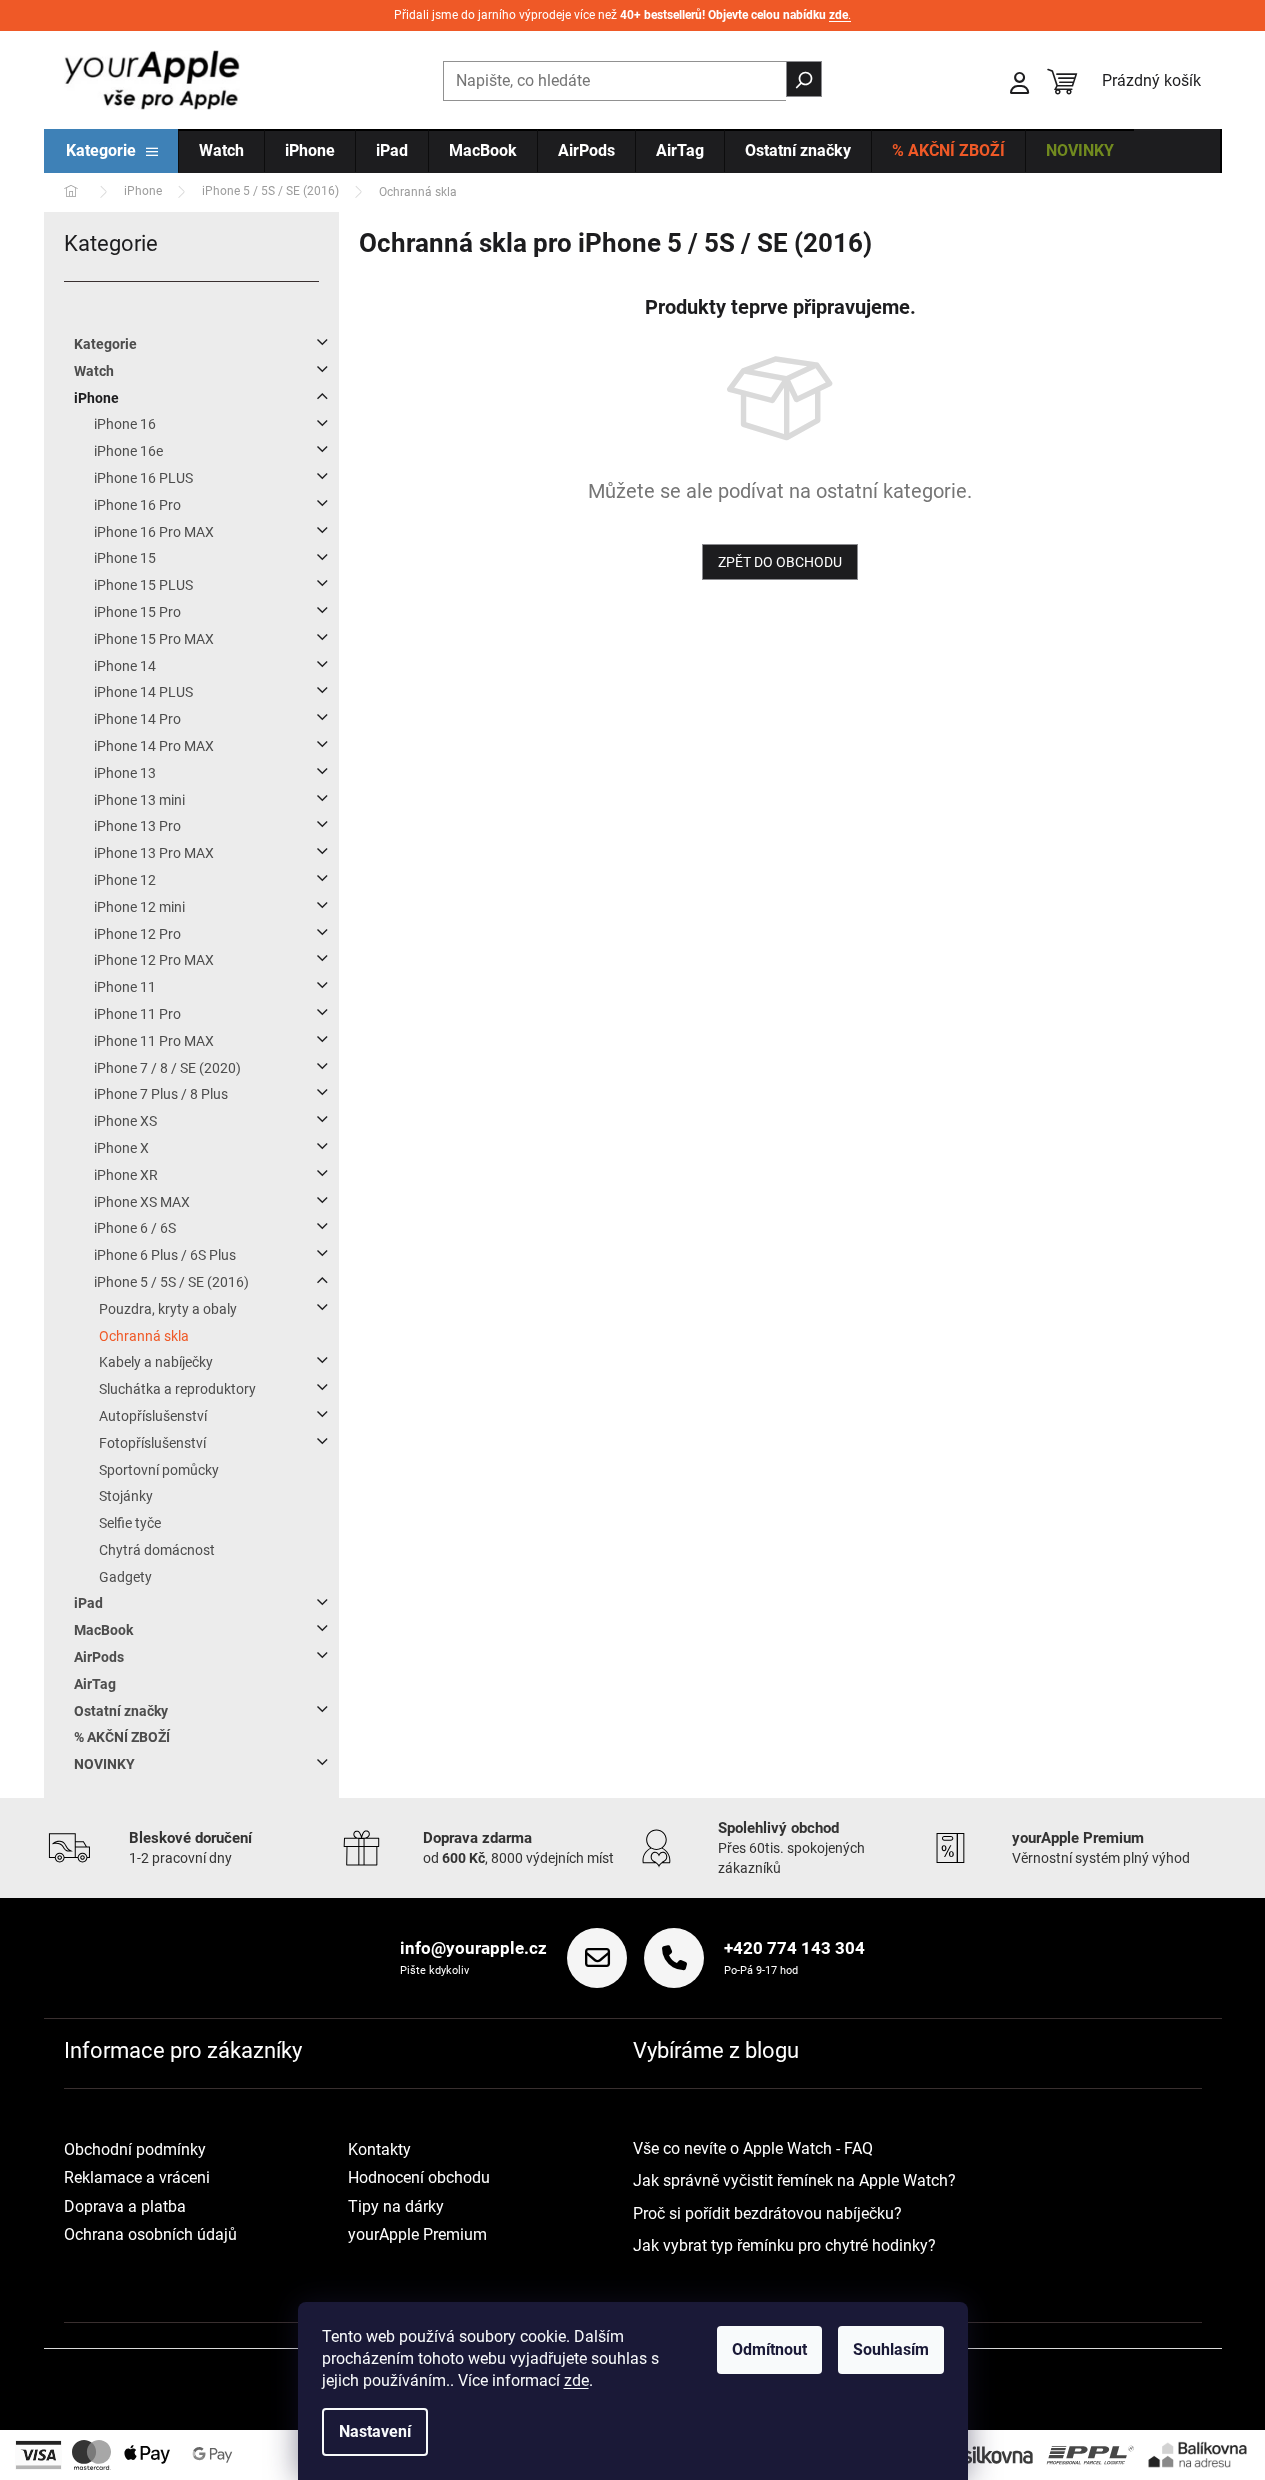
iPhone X (121, 1148)
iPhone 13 (125, 773)
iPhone (96, 398)
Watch (94, 371)
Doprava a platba (125, 2206)
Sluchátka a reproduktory (177, 1389)
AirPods (99, 1657)
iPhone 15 (125, 558)
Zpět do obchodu (780, 562)
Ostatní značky (121, 1711)
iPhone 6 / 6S (135, 1228)
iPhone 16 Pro (137, 505)
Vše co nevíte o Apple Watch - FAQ (753, 2148)
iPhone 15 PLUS (143, 585)
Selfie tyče (130, 1523)
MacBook (103, 1630)
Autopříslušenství (153, 1416)
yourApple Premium (417, 2234)
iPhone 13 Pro (137, 826)
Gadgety (125, 1577)
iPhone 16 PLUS (143, 478)
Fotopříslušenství (152, 1443)
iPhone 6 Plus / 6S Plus (165, 1255)
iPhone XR (126, 1175)
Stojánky (126, 1496)
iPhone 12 (125, 880)
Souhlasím (891, 2349)
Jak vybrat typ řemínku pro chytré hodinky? (784, 2245)
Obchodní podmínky (135, 2149)
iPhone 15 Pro (137, 612)
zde (576, 2380)
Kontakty (379, 2149)
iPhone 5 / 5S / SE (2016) (171, 1282)
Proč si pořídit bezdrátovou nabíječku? (767, 2213)
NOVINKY (104, 1764)
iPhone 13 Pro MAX (154, 853)
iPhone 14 (125, 666)
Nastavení (375, 2431)
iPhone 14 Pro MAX (154, 746)
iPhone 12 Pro (137, 934)
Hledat (804, 79)
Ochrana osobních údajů (150, 2234)
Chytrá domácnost (157, 1550)
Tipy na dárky (396, 2206)
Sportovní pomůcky (159, 1470)
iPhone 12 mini (139, 907)
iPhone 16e (128, 451)
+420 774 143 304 (794, 1948)
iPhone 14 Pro (137, 719)
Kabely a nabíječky (156, 1362)
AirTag (95, 1684)
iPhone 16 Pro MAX (154, 532)
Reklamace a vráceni (137, 2177)
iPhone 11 (125, 987)
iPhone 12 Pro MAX (154, 960)
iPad (88, 1603)
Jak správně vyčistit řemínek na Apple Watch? (794, 2180)
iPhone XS (125, 1121)
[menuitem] (112, 152)
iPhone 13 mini (139, 800)
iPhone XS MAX (142, 1202)
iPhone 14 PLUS (143, 692)
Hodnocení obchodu (419, 2177)
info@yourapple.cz (473, 1948)
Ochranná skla (144, 1336)
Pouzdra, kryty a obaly (168, 1309)
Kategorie (105, 344)
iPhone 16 (125, 424)
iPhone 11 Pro (137, 1014)
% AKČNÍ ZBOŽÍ (122, 1737)
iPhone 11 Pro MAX (154, 1041)
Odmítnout (769, 2349)
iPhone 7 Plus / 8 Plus (161, 1094)
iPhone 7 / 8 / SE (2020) (167, 1068)
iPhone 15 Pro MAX (154, 639)
